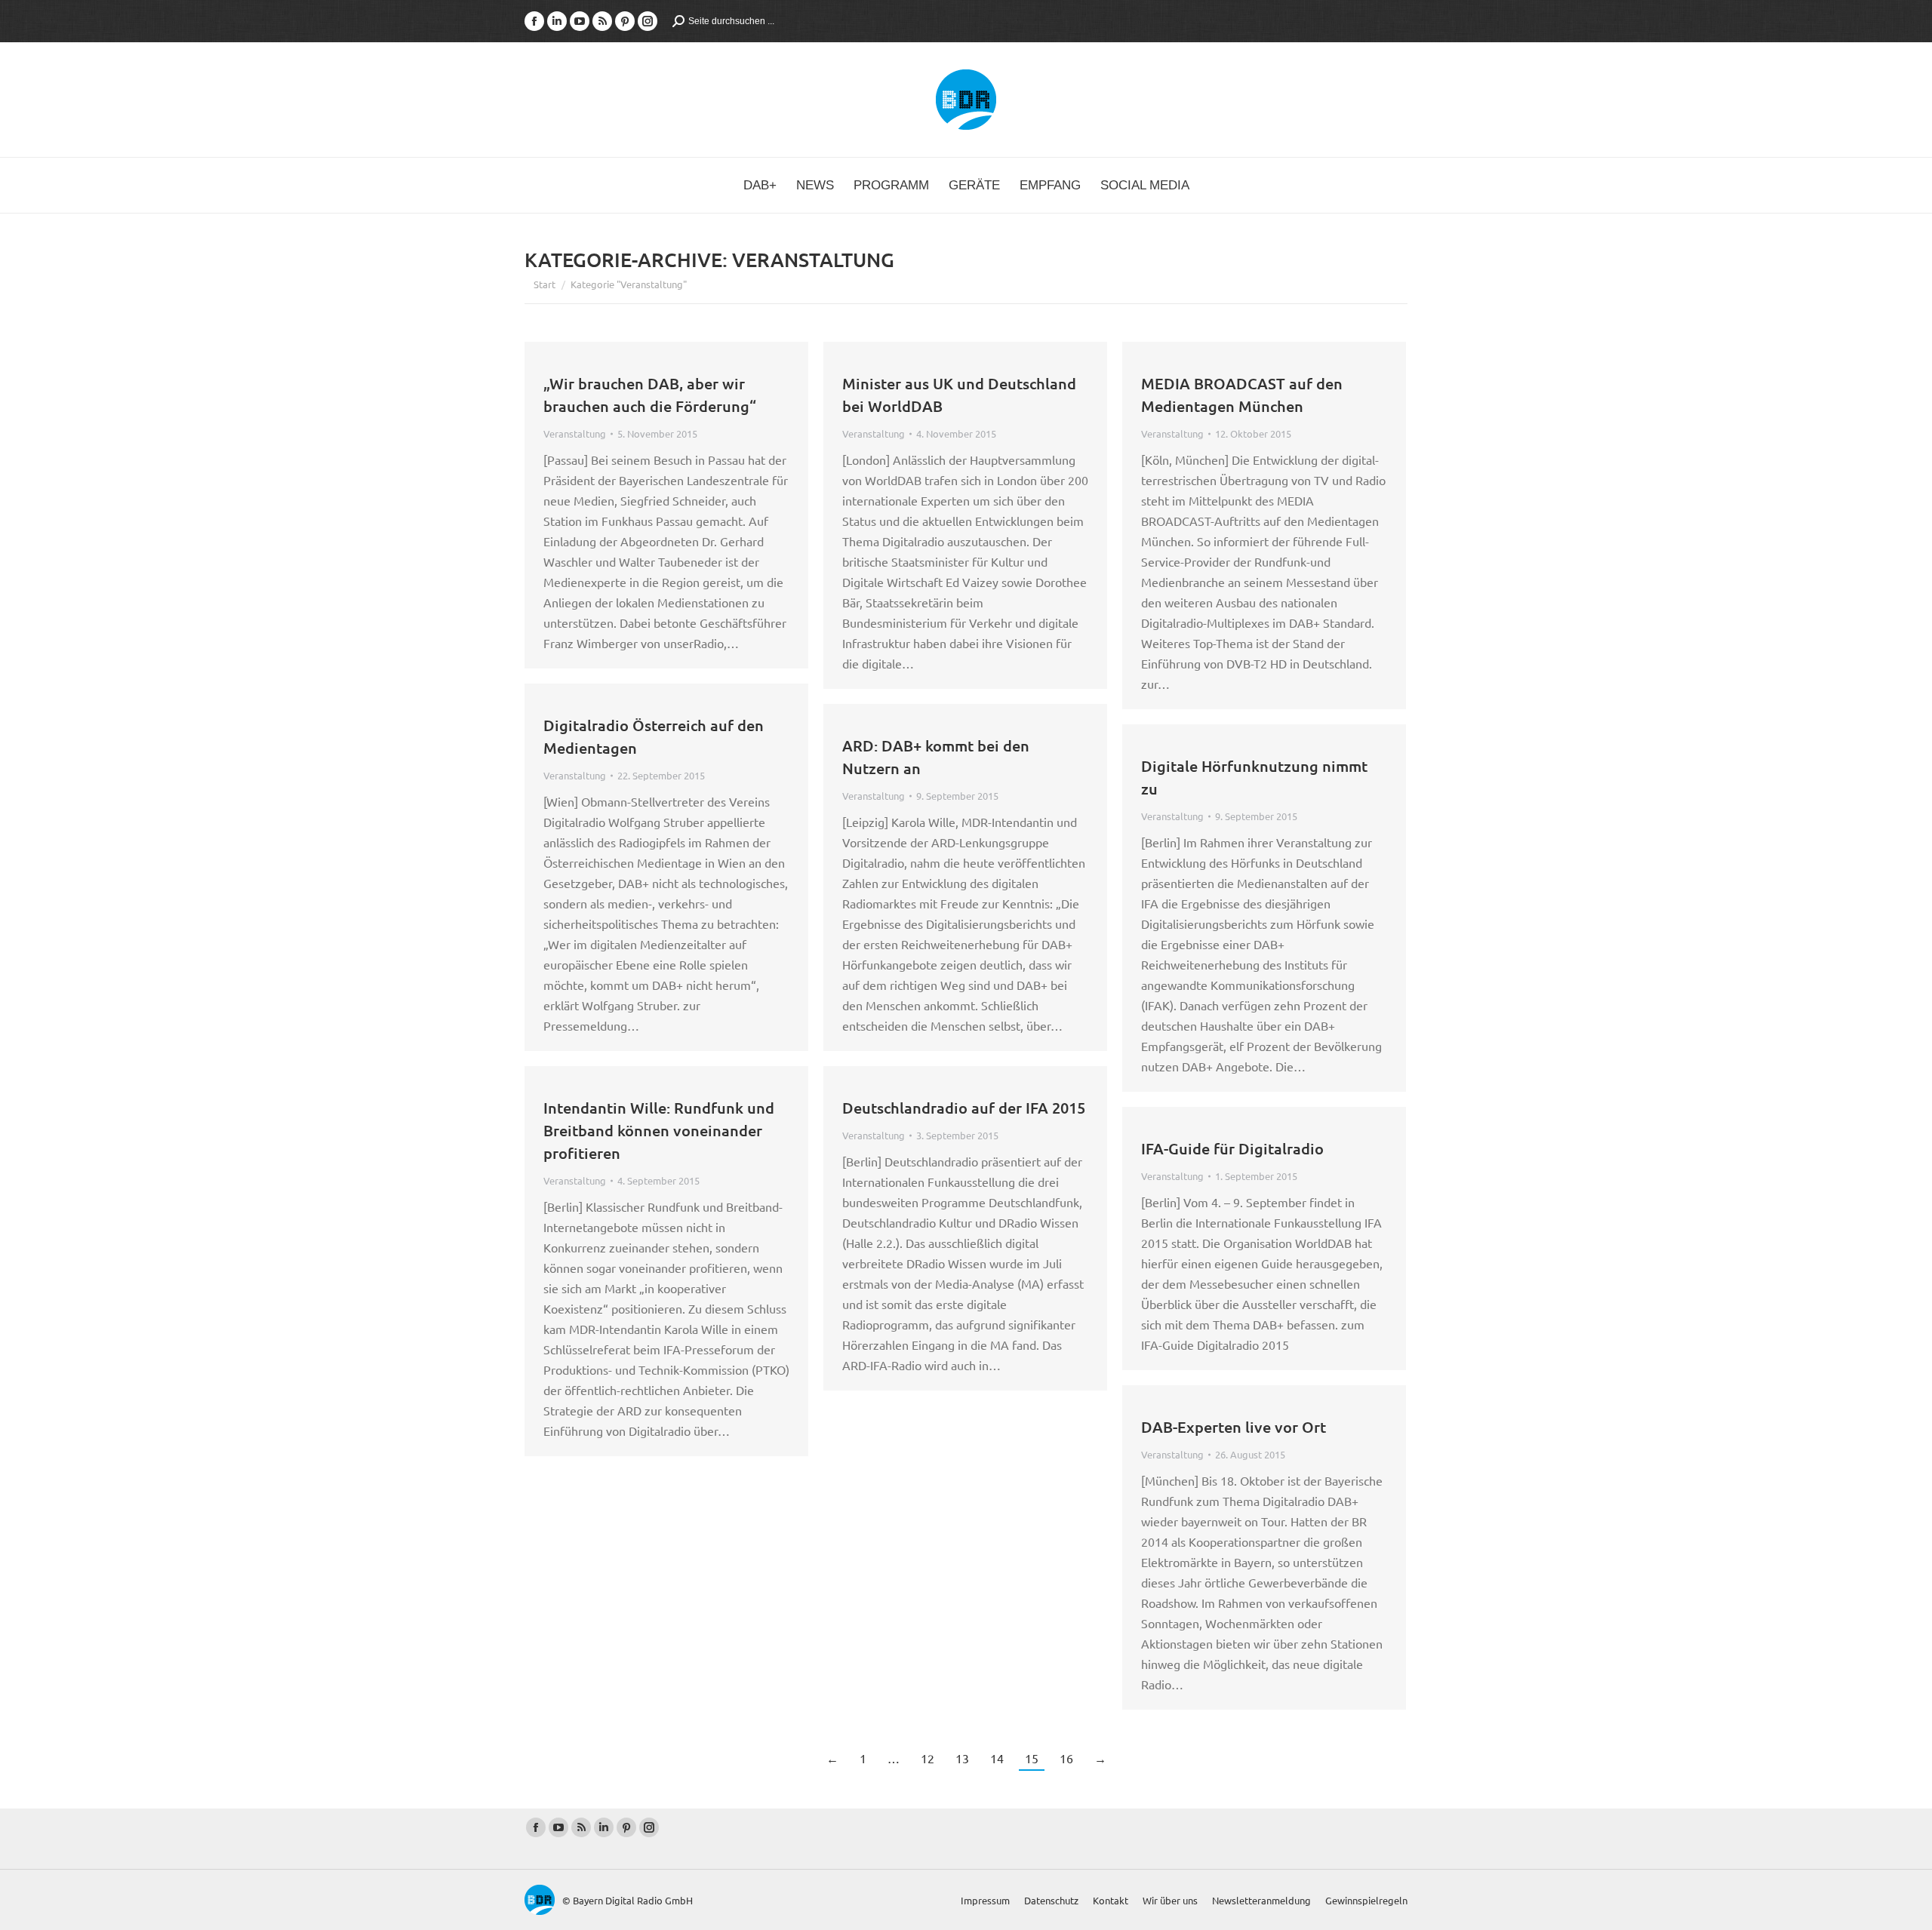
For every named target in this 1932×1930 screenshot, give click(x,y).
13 (962, 1758)
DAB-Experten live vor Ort (1234, 1427)
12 (928, 1758)
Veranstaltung (575, 433)
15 (1032, 1758)
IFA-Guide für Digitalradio (1232, 1148)
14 (997, 1758)
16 (1066, 1758)
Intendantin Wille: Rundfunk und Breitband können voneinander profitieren (659, 1130)
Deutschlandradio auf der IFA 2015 (964, 1108)
